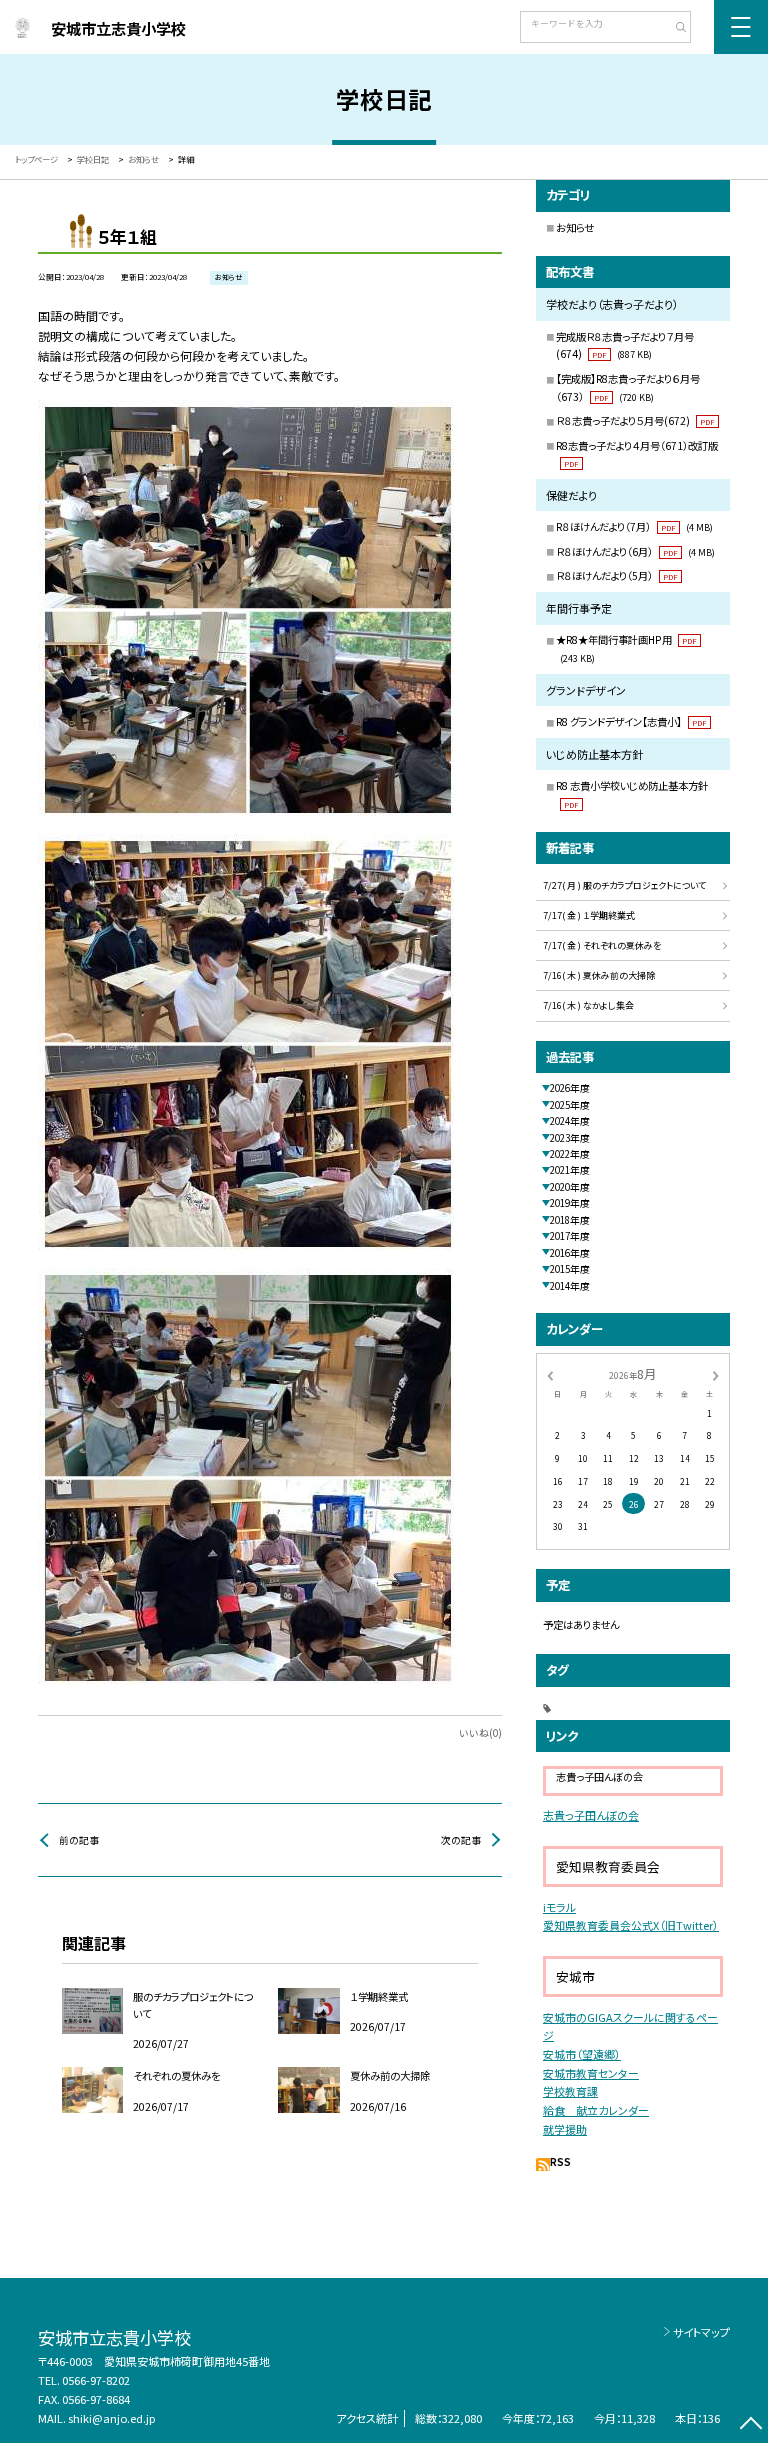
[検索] (673, 29)
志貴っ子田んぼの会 (591, 1815)
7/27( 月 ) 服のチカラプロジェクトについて (624, 885)
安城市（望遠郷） (582, 2054)
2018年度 (570, 1220)
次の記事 (461, 1840)
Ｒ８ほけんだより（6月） (635, 551)
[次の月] (716, 1375)
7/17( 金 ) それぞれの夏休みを (602, 945)
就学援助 (565, 2129)
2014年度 (570, 1286)
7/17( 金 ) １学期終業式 (589, 915)
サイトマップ (701, 2332)
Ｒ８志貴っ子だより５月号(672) (635, 420)
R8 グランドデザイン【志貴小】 (631, 721)
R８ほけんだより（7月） (634, 526)
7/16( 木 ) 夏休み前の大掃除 (599, 975)
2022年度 (570, 1154)
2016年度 (570, 1253)
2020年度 (570, 1187)
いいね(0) (480, 1733)
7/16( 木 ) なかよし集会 (588, 1005)
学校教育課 (570, 2091)
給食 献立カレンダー (596, 2110)
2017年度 (570, 1236)
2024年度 (570, 1121)
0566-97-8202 (96, 2380)
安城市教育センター (591, 2073)
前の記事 (79, 1840)
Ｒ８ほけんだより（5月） (617, 575)
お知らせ (575, 227)
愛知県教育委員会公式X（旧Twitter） (631, 1925)
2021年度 (570, 1170)
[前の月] (550, 1375)
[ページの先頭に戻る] (750, 2425)
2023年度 (570, 1138)
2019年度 (570, 1203)
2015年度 (570, 1269)
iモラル (559, 1907)
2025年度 (570, 1105)
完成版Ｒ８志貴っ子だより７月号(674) (625, 345)
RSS (560, 2162)
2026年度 (570, 1088)
